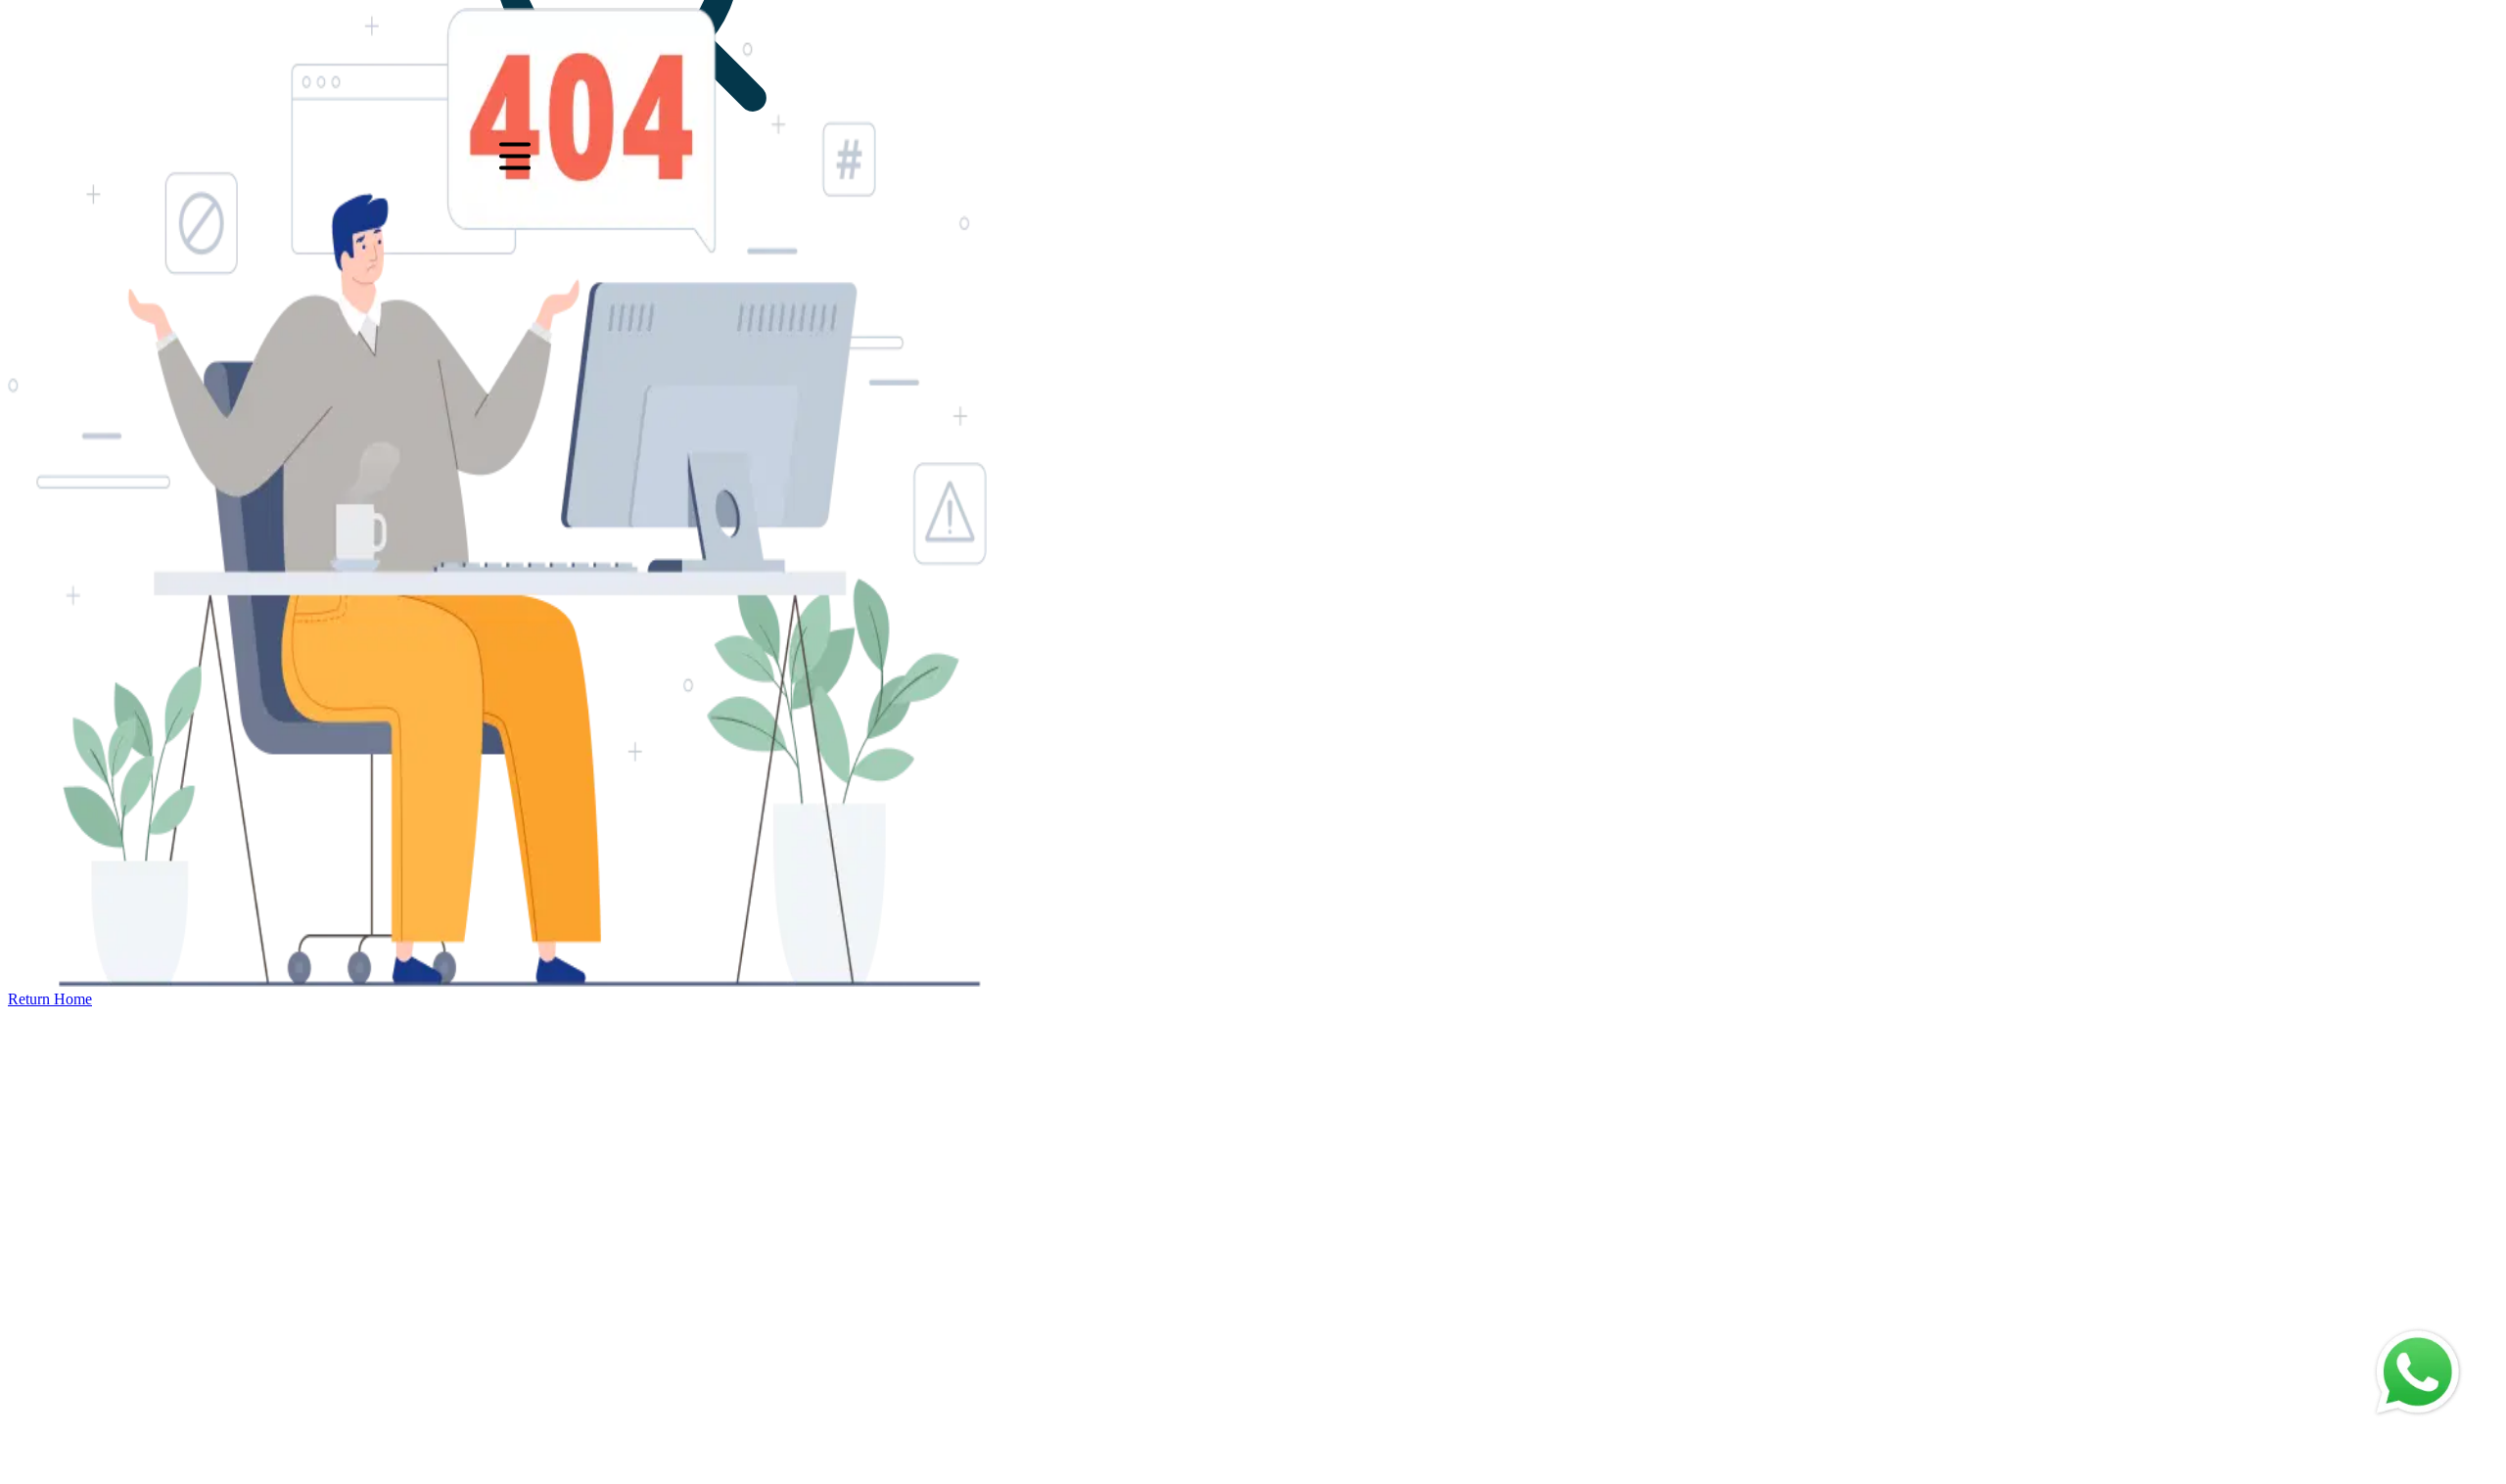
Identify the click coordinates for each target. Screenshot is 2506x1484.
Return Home (50, 999)
